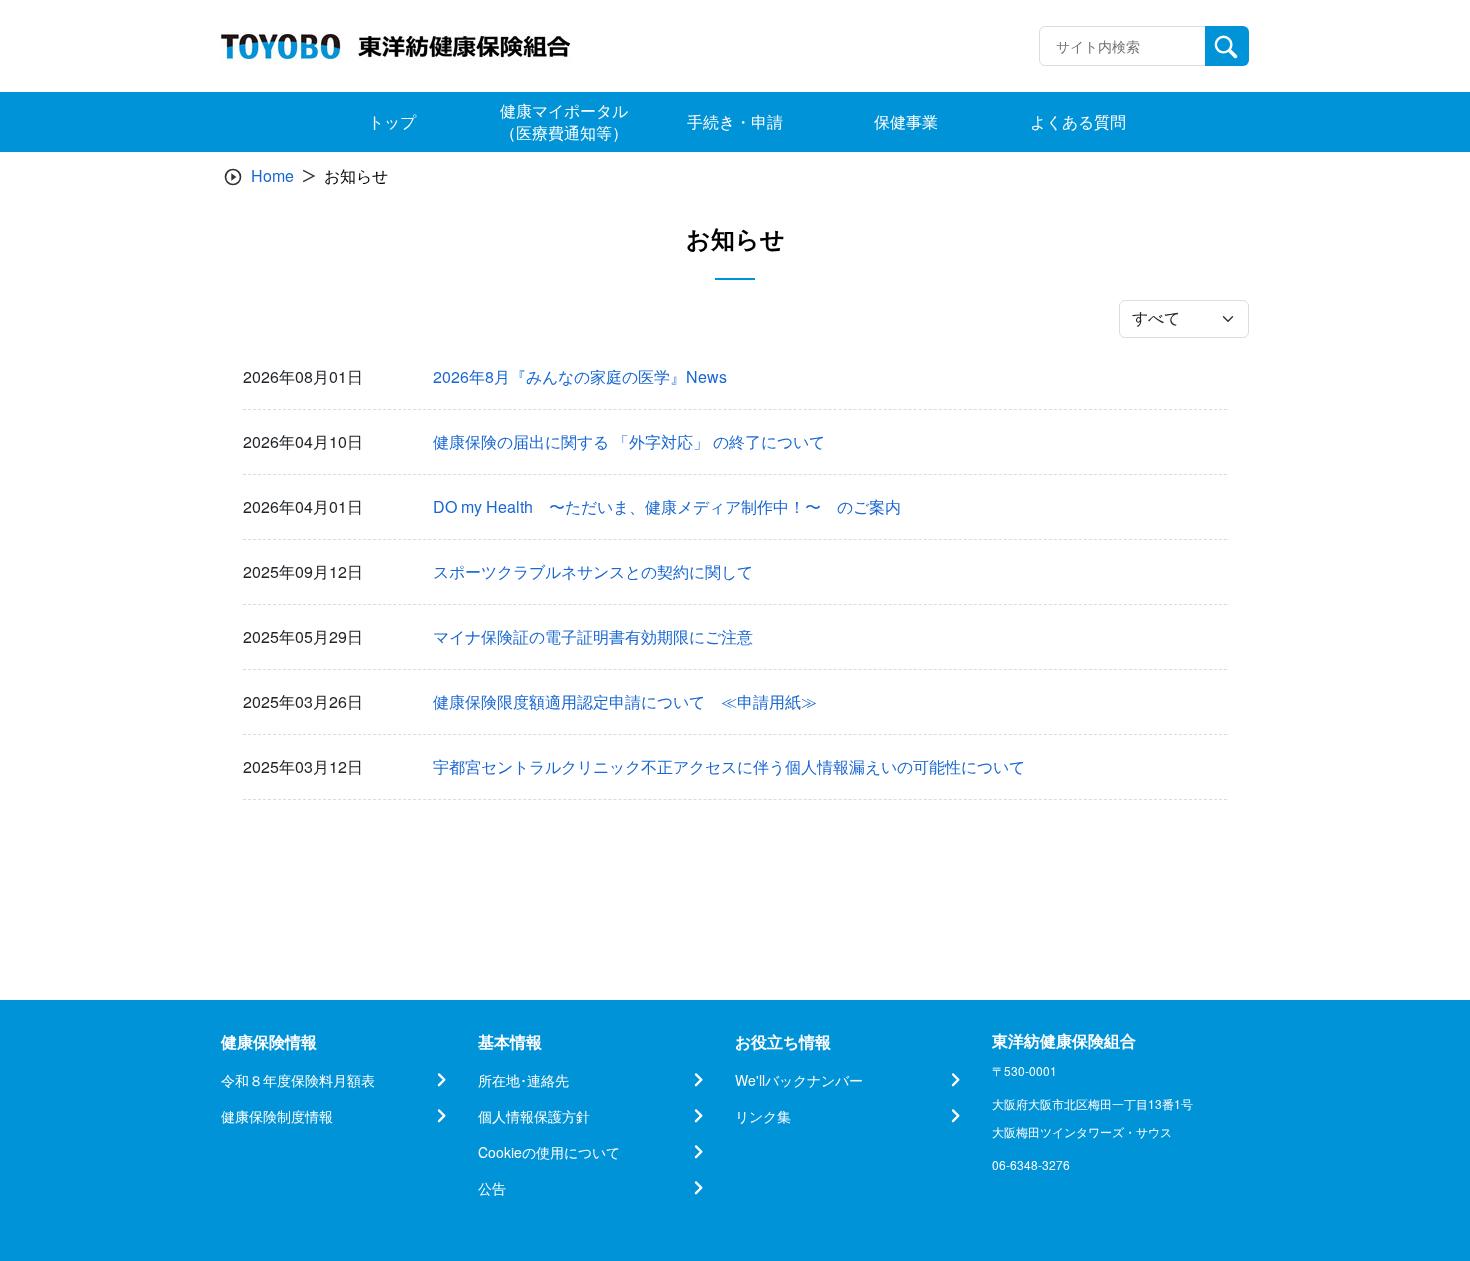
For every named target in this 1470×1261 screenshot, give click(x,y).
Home (272, 175)
